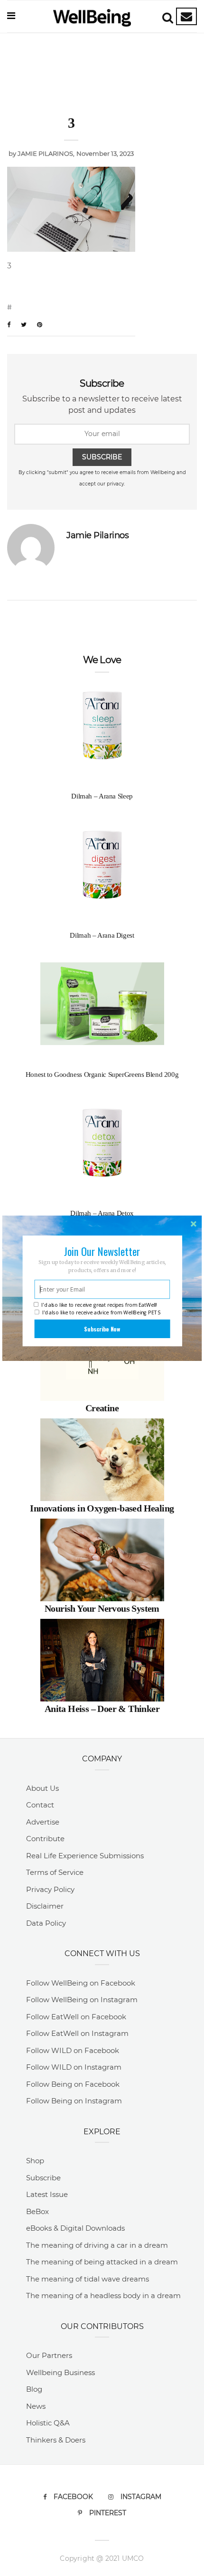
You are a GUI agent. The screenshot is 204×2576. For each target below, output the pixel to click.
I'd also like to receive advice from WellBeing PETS (102, 1312)
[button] (102, 1251)
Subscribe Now (102, 1329)
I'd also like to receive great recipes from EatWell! (99, 1305)
